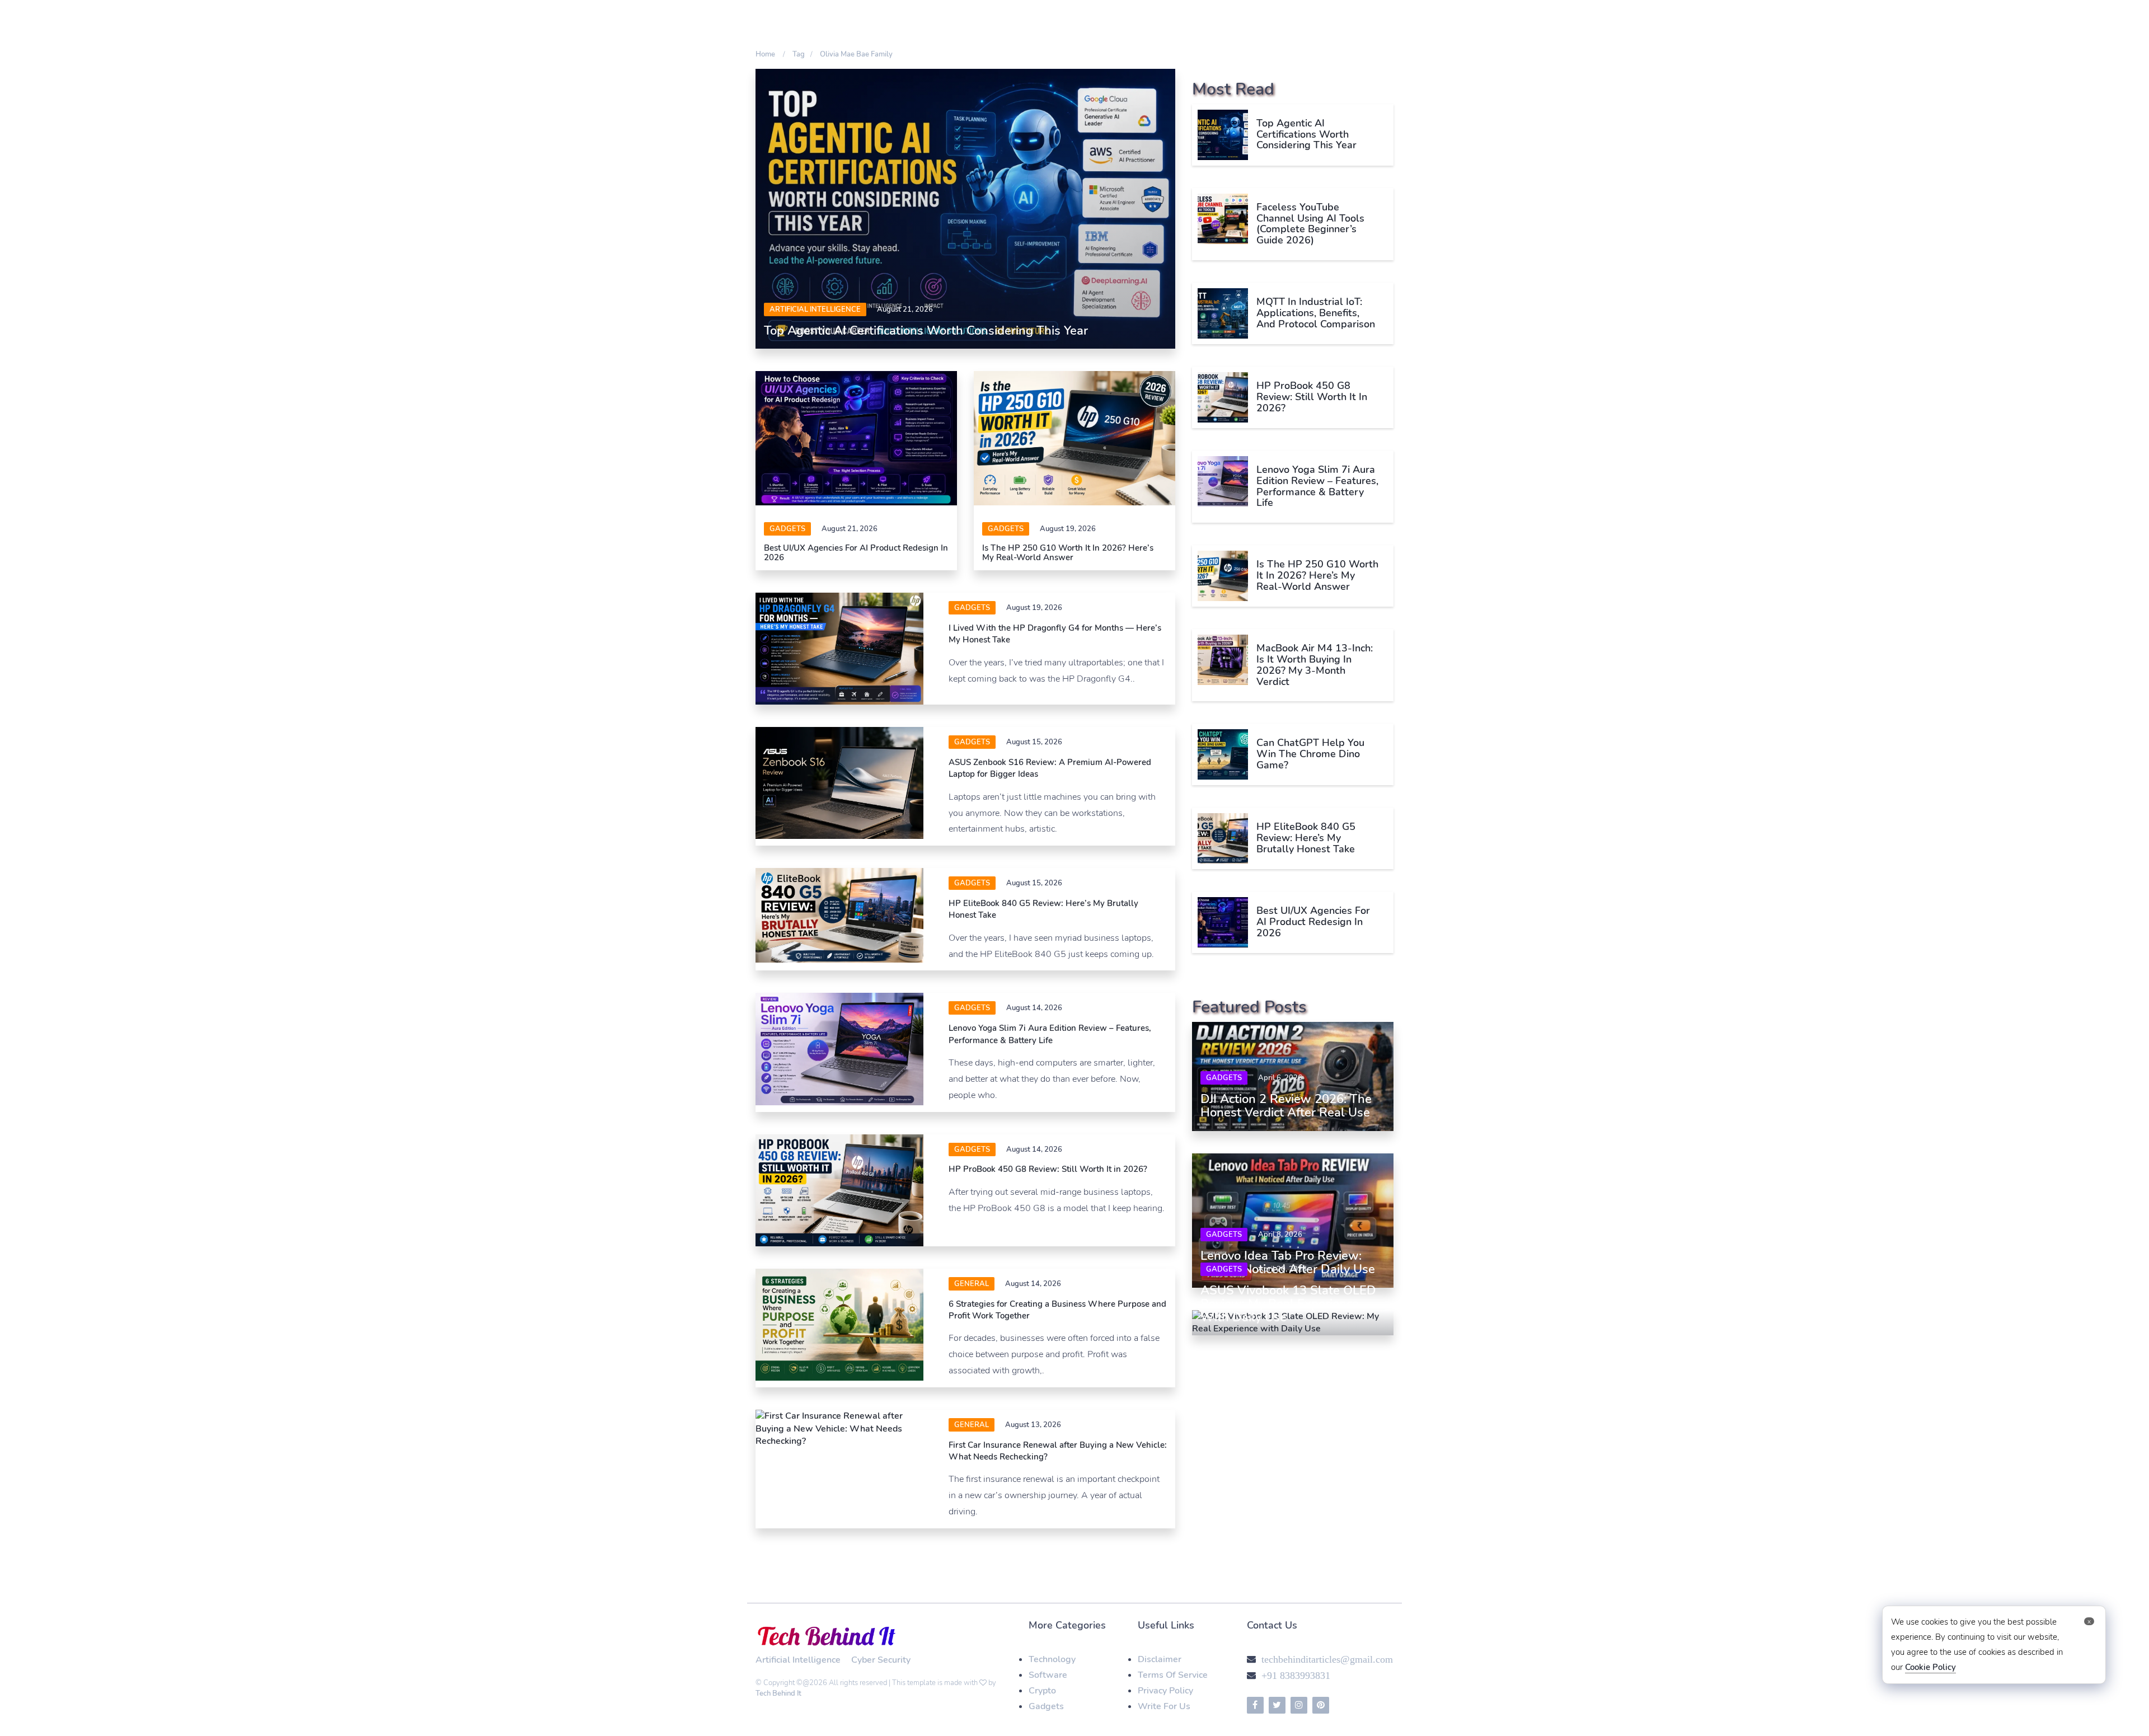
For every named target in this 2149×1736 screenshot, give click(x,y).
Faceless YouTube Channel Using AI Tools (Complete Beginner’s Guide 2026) (1310, 224)
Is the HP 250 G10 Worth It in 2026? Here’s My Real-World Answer (1068, 553)
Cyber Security (881, 1660)
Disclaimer (1160, 1659)
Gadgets (787, 529)
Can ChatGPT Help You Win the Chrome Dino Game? (1310, 754)
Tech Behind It (778, 1693)
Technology (1052, 1659)
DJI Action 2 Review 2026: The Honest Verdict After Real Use (1286, 1106)
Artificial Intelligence (815, 309)
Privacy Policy (1165, 1691)
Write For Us (1164, 1706)
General (972, 1284)
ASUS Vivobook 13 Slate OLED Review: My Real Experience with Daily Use (1288, 1304)
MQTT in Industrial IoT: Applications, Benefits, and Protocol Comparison (1316, 313)
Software (1048, 1675)
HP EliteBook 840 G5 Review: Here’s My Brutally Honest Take (1306, 838)
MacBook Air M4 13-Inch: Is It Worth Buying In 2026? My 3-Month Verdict (1315, 665)
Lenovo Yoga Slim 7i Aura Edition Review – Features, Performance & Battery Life (1050, 1034)
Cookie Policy (1930, 1667)
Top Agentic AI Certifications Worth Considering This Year (926, 331)
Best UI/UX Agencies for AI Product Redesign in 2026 (856, 553)
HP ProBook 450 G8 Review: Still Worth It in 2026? (1048, 1169)
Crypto (1042, 1691)
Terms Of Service (1173, 1675)
